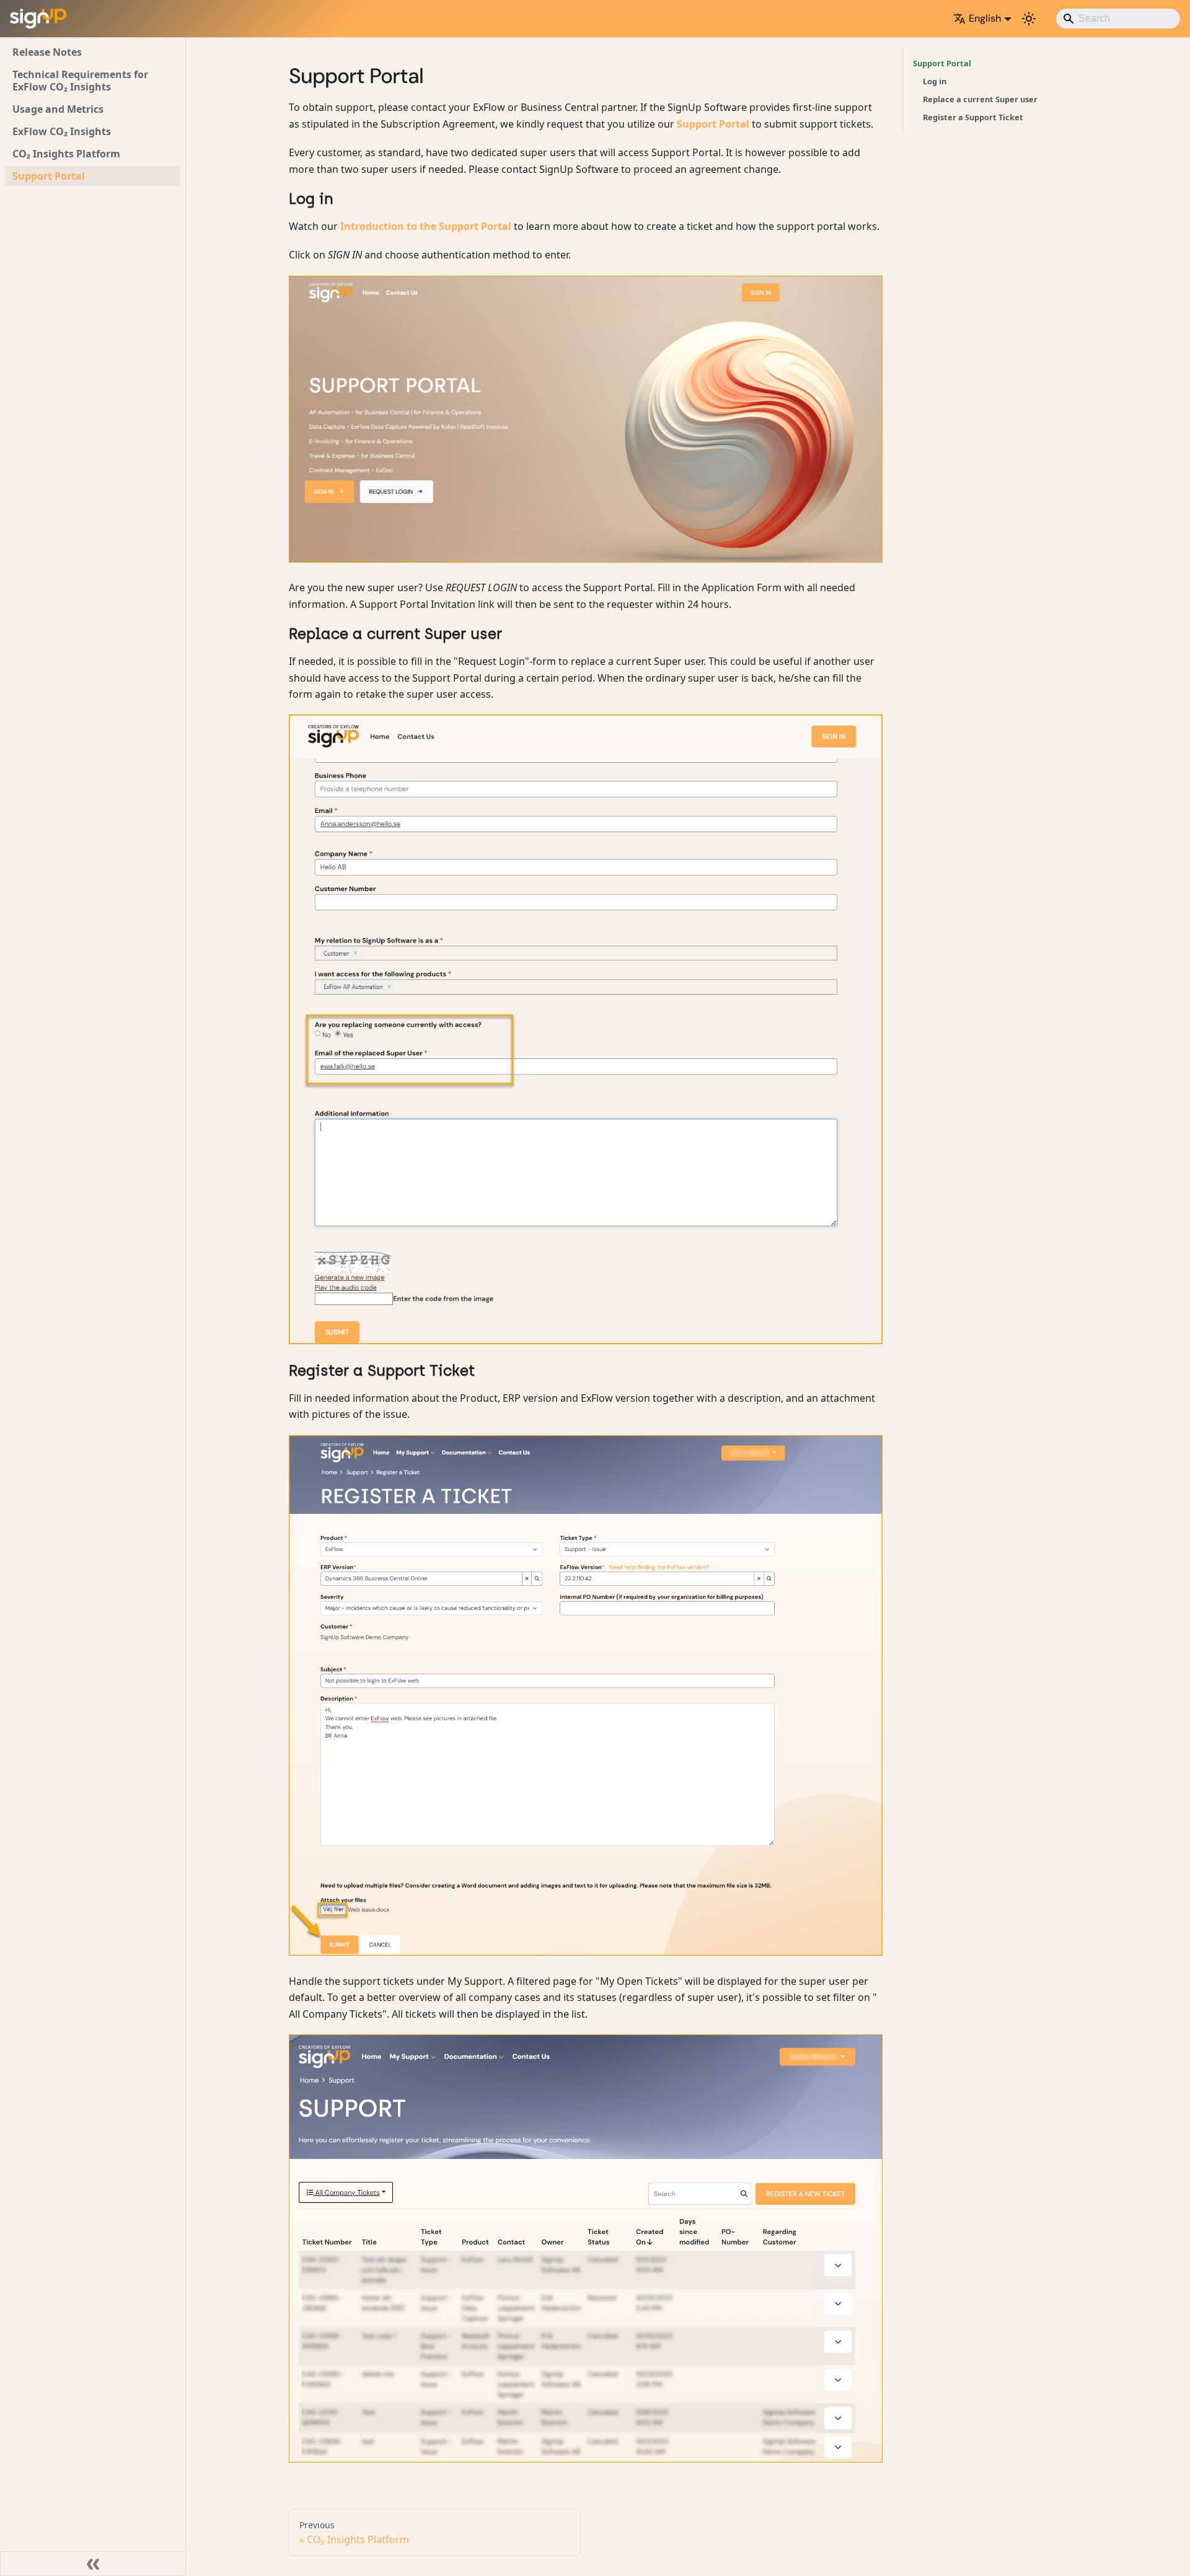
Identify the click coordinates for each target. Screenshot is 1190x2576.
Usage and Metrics (58, 109)
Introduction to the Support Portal (427, 226)
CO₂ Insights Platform (66, 154)
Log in (935, 81)
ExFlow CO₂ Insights (62, 131)
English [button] (985, 18)
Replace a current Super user (980, 99)
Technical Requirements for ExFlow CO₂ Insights (80, 81)
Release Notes (47, 52)
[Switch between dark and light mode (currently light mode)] (1029, 19)
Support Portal (49, 176)
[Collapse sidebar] (93, 2564)
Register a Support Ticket (973, 117)
